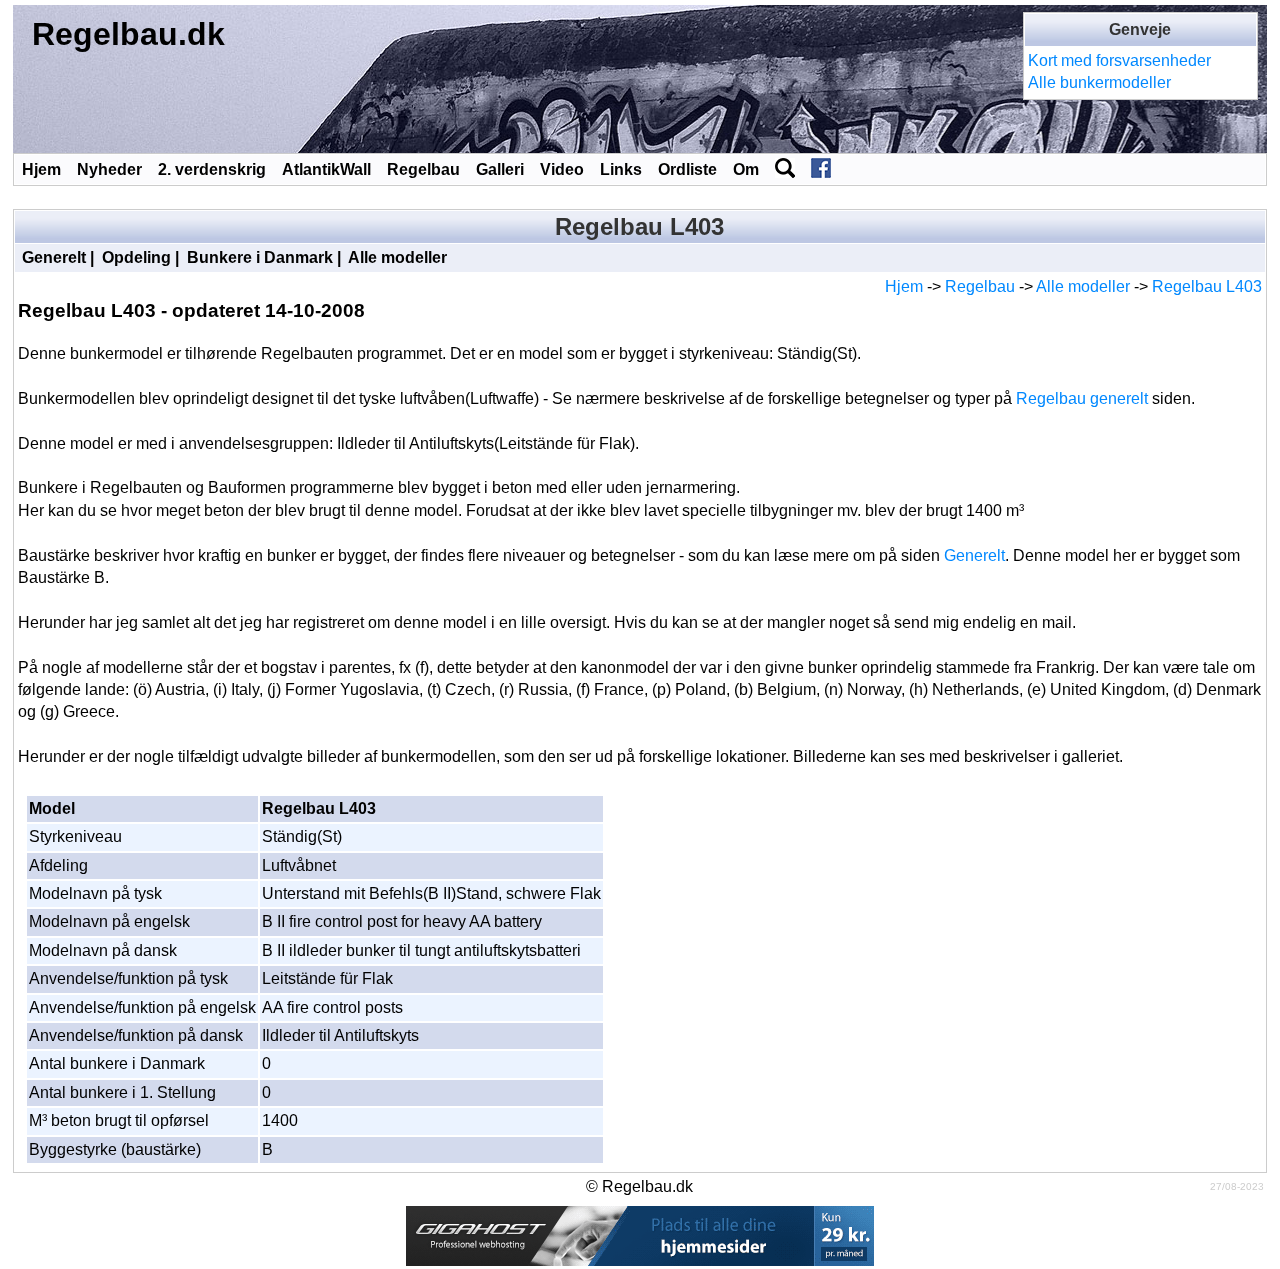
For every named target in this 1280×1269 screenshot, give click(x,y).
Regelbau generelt (1082, 398)
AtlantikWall (326, 169)
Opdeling (136, 257)
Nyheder (109, 169)
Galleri (500, 169)
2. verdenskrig (212, 169)
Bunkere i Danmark (260, 257)
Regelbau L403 (1207, 286)
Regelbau (423, 169)
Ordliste (687, 169)
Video (562, 169)
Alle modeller (397, 257)
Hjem (41, 169)
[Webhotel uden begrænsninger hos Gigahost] (640, 1235)
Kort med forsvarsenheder (1119, 60)
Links (621, 169)
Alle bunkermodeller (1099, 82)
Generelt (54, 257)
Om (746, 169)
